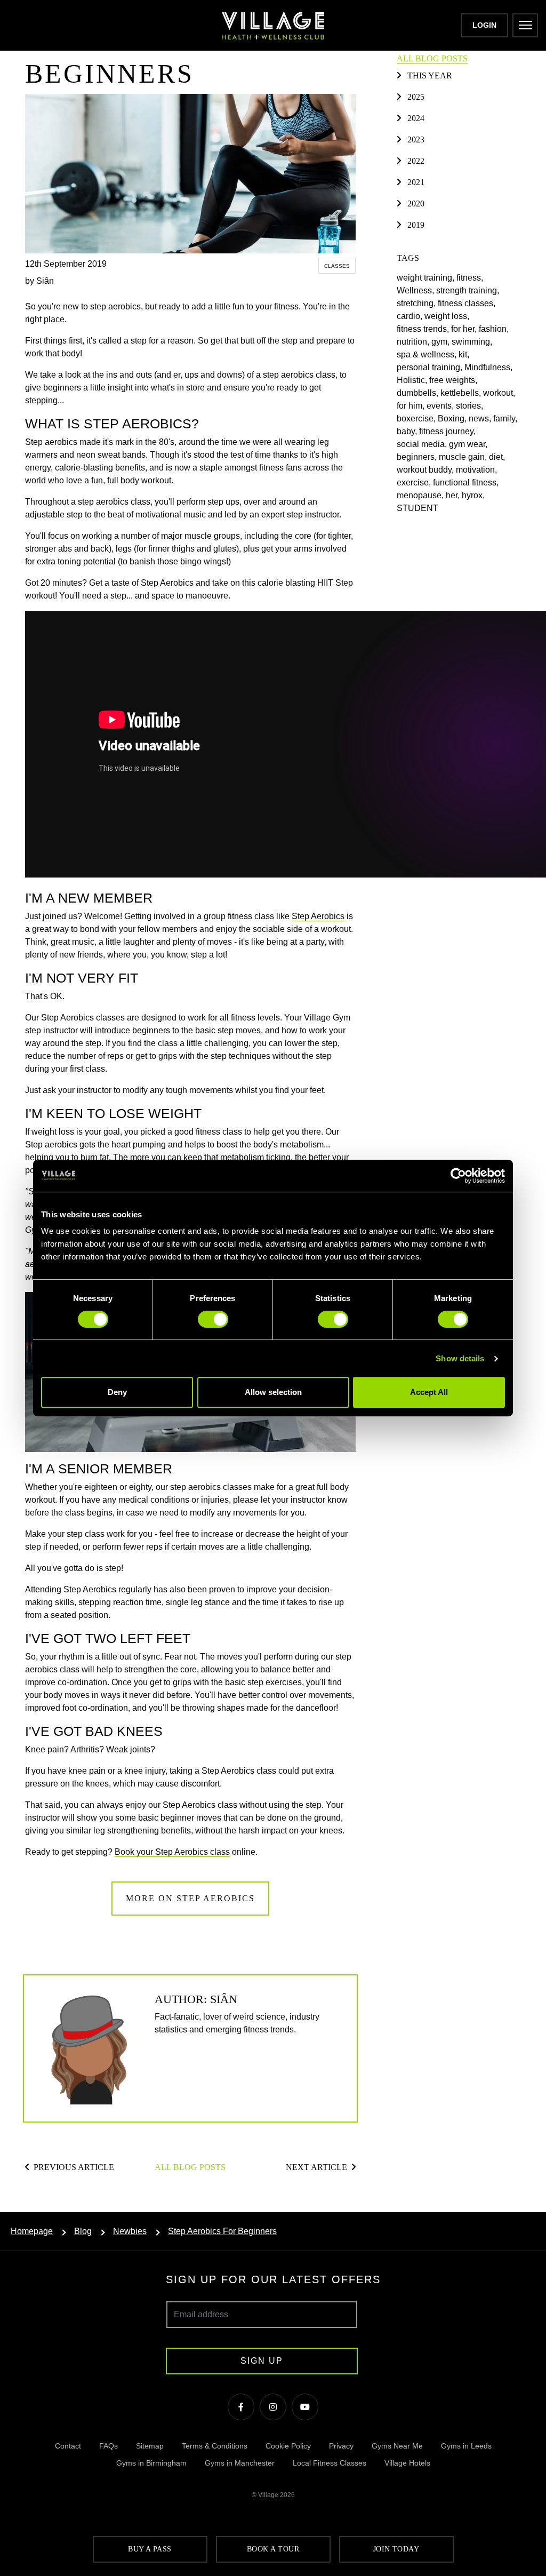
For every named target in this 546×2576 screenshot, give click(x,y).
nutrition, (414, 342)
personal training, (431, 367)
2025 (416, 97)
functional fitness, (467, 482)
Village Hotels (407, 2463)
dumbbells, (419, 393)
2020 (416, 204)
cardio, (411, 316)
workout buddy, (426, 470)
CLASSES (337, 266)
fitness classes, (468, 303)
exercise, (415, 482)
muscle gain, (464, 457)
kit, (465, 354)
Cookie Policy (288, 2446)
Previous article (74, 2167)
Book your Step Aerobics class (172, 1852)
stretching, (417, 303)
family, (506, 418)
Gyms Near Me (397, 2446)
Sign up (262, 2361)
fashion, (495, 329)
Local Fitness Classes (330, 2463)
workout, (500, 393)
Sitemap (150, 2446)
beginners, (418, 457)
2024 (416, 118)
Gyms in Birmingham (151, 2463)
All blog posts (190, 2167)
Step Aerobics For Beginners (222, 2231)
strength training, (469, 290)
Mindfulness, (489, 367)
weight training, (427, 278)
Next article (316, 2167)
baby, (408, 431)
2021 (416, 182)
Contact (68, 2446)
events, (441, 406)
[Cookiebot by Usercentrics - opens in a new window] (458, 1176)
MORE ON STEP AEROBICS (190, 1898)
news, (481, 418)
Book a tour (273, 2549)
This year (430, 75)
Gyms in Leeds (466, 2446)
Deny (117, 1392)
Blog (83, 2231)
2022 (416, 161)
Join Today (396, 2549)
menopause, (421, 495)
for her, (465, 329)
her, (454, 495)
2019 (416, 225)
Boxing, (453, 418)
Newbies (130, 2231)
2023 (416, 139)
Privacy (341, 2446)
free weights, (454, 380)
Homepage (32, 2231)
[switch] (213, 1319)
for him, (412, 406)
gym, (441, 342)
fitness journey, (448, 431)
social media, (423, 444)
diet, (498, 457)
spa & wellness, (428, 354)
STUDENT (419, 508)
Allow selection (273, 1392)
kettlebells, (462, 393)
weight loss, (448, 316)
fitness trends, (424, 329)
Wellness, (416, 290)
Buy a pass (150, 2549)
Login (484, 25)
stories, (471, 406)
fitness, (471, 278)
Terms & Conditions (215, 2446)
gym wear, (469, 444)
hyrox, (474, 495)
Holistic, (413, 380)
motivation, (477, 470)
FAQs (109, 2446)
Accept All (429, 1392)
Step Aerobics (319, 916)
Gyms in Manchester (240, 2463)
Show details (460, 1358)
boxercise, (417, 418)
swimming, (473, 342)
